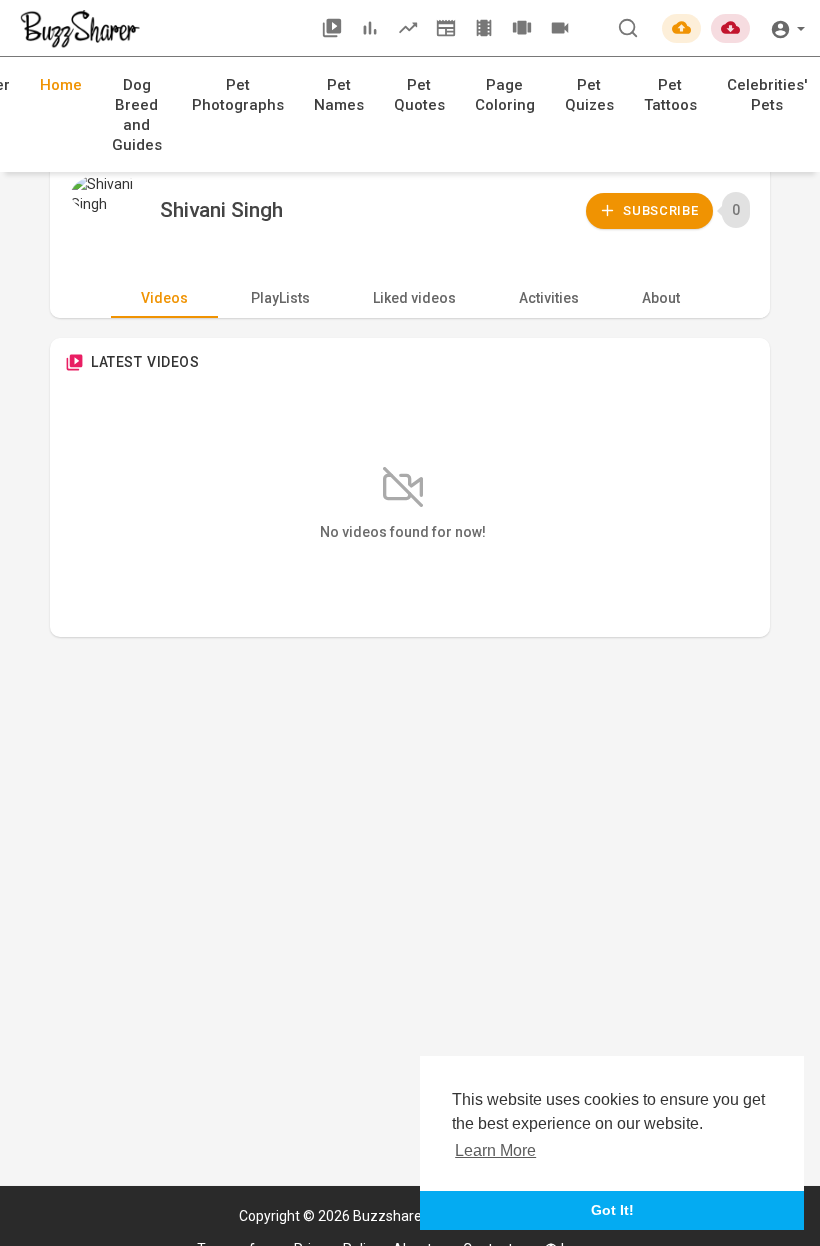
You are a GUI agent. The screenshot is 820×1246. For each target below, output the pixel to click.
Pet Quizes (589, 95)
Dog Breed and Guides (137, 115)
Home (61, 85)
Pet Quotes (419, 95)
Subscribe (659, 210)
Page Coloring (505, 95)
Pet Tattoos (670, 95)
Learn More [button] (495, 1150)
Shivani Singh (221, 210)
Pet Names (339, 95)
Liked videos (414, 298)
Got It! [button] (612, 1210)
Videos (164, 298)
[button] (787, 27)
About (661, 298)
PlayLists (280, 298)
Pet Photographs (238, 95)
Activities (549, 298)
